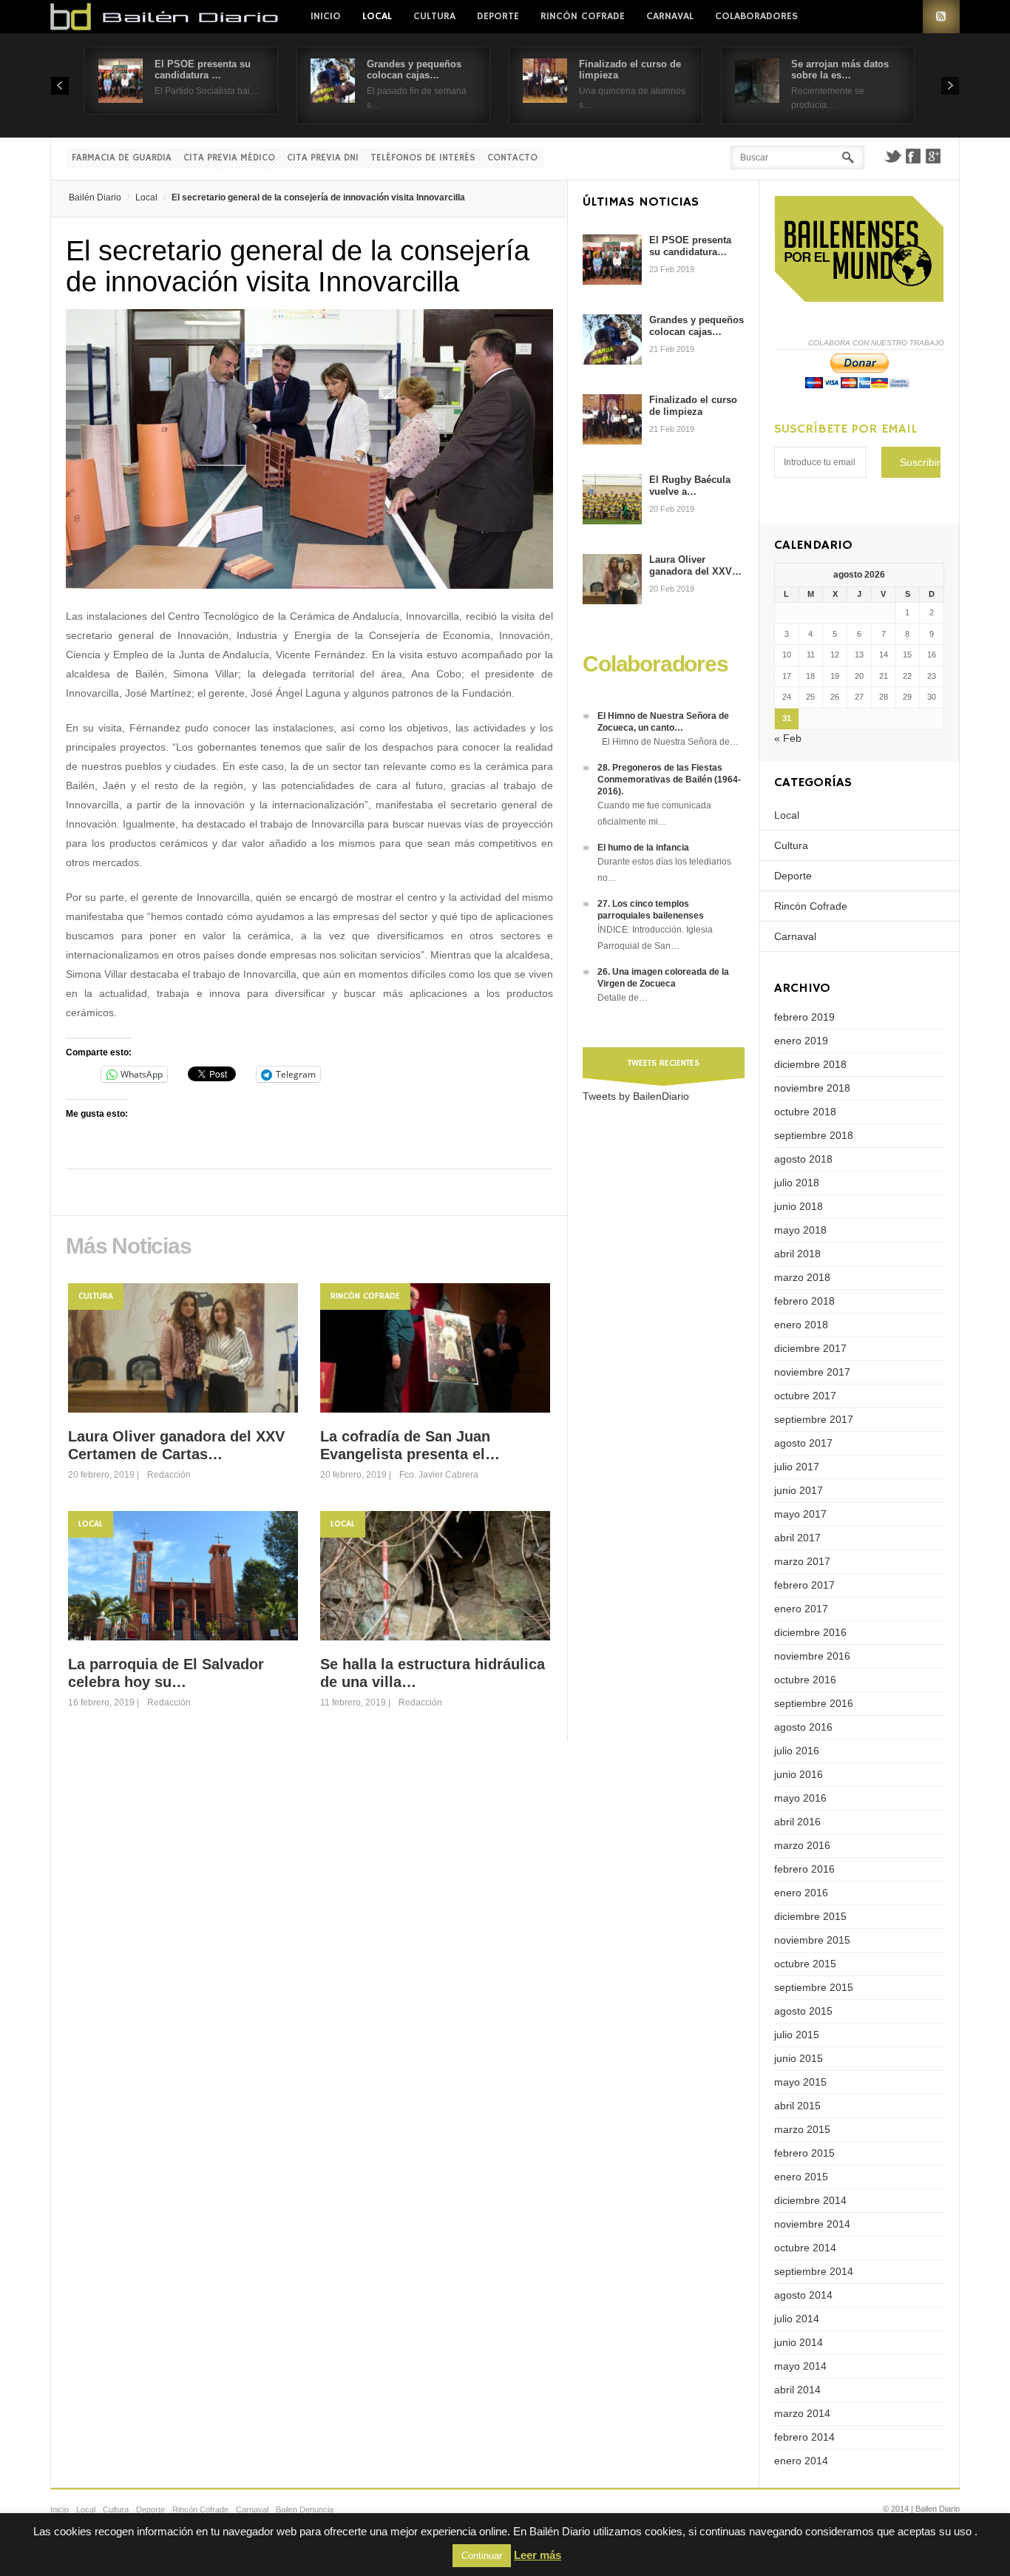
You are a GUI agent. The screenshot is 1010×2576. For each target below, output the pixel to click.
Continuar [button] (482, 2556)
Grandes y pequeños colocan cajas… (414, 70)
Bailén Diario (95, 197)
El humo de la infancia (643, 848)
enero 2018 (801, 1325)
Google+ (934, 156)
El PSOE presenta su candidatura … (203, 70)
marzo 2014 (802, 2413)
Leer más (538, 2555)
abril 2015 (797, 2106)
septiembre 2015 (814, 1987)
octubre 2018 (805, 1112)
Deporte (498, 16)
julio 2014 (797, 2319)
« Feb (788, 738)
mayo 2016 (800, 1798)
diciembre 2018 (810, 1064)
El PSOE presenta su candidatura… (690, 246)
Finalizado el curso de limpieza (693, 406)
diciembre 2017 (810, 1348)
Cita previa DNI (323, 158)
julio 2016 (797, 1751)
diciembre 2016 (810, 1632)
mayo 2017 (800, 1514)
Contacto (512, 158)
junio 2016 (799, 1774)
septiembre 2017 (814, 1419)
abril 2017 (797, 1538)
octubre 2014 (805, 2248)
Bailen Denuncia (305, 2509)
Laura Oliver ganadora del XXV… (695, 565)
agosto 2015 (803, 2011)
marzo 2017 (802, 1561)
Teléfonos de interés (423, 158)
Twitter (892, 156)
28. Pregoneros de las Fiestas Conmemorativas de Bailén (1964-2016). (669, 780)
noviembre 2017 (812, 1372)
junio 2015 (799, 2058)
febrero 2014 (804, 2437)
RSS (941, 17)
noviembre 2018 (812, 1088)
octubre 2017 (805, 1396)
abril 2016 (797, 1822)
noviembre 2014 (812, 2224)
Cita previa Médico (229, 158)
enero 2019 (801, 1041)
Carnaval (670, 16)
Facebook (913, 156)
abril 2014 (797, 2390)
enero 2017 (801, 1609)
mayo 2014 (800, 2366)
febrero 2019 (804, 1017)
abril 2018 (797, 1254)
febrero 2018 (804, 1301)
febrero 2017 (804, 1585)
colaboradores (756, 16)
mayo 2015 (800, 2082)
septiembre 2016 (814, 1703)
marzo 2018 (802, 1277)
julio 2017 (797, 1467)
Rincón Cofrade (583, 16)
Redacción (169, 1475)
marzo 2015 (802, 2129)
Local (377, 16)
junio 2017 (799, 1490)
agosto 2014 (803, 2295)
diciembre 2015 (810, 1916)
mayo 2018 (800, 1230)
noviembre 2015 (812, 1940)
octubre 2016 (805, 1680)
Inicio (326, 16)
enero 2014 (801, 2461)
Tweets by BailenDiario (636, 1096)
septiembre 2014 (814, 2271)
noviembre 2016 (812, 1656)
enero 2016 (801, 1893)
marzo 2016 (802, 1845)
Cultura (434, 16)
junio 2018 (799, 1206)
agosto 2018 (803, 1159)
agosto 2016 (803, 1727)
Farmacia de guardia (122, 158)
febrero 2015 (804, 2153)
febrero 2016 (804, 1869)
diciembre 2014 (810, 2200)
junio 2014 (799, 2342)
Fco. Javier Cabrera (439, 1475)
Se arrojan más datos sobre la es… (840, 70)
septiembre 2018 (814, 1135)
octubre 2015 (805, 1964)
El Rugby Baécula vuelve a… (690, 486)
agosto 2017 (803, 1443)
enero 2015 (801, 2177)
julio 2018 (797, 1183)
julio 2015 (797, 2035)
